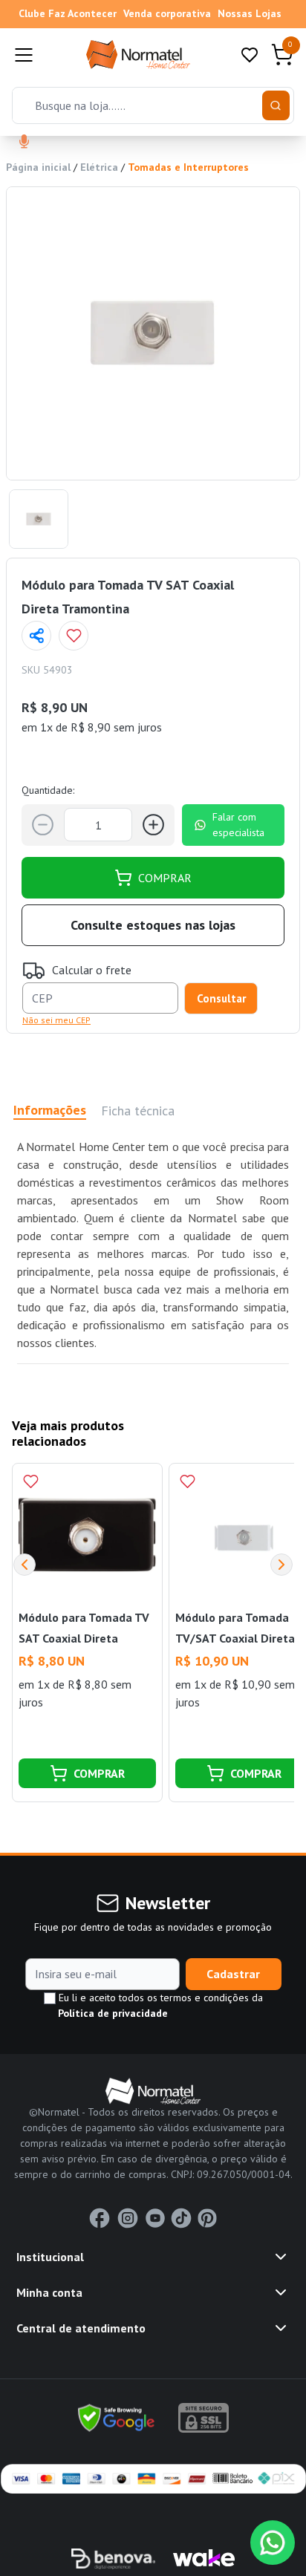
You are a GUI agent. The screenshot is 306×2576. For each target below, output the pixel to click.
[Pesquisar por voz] (24, 143)
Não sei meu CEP (56, 1020)
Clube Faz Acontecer (68, 13)
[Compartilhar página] (36, 636)
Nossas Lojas (250, 13)
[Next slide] (281, 1565)
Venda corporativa (167, 13)
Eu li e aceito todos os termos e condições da (159, 2005)
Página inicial (38, 167)
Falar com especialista (238, 825)
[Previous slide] (25, 1565)
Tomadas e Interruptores (188, 167)
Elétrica (99, 167)
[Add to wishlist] (74, 636)
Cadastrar (233, 1974)
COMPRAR (165, 878)
